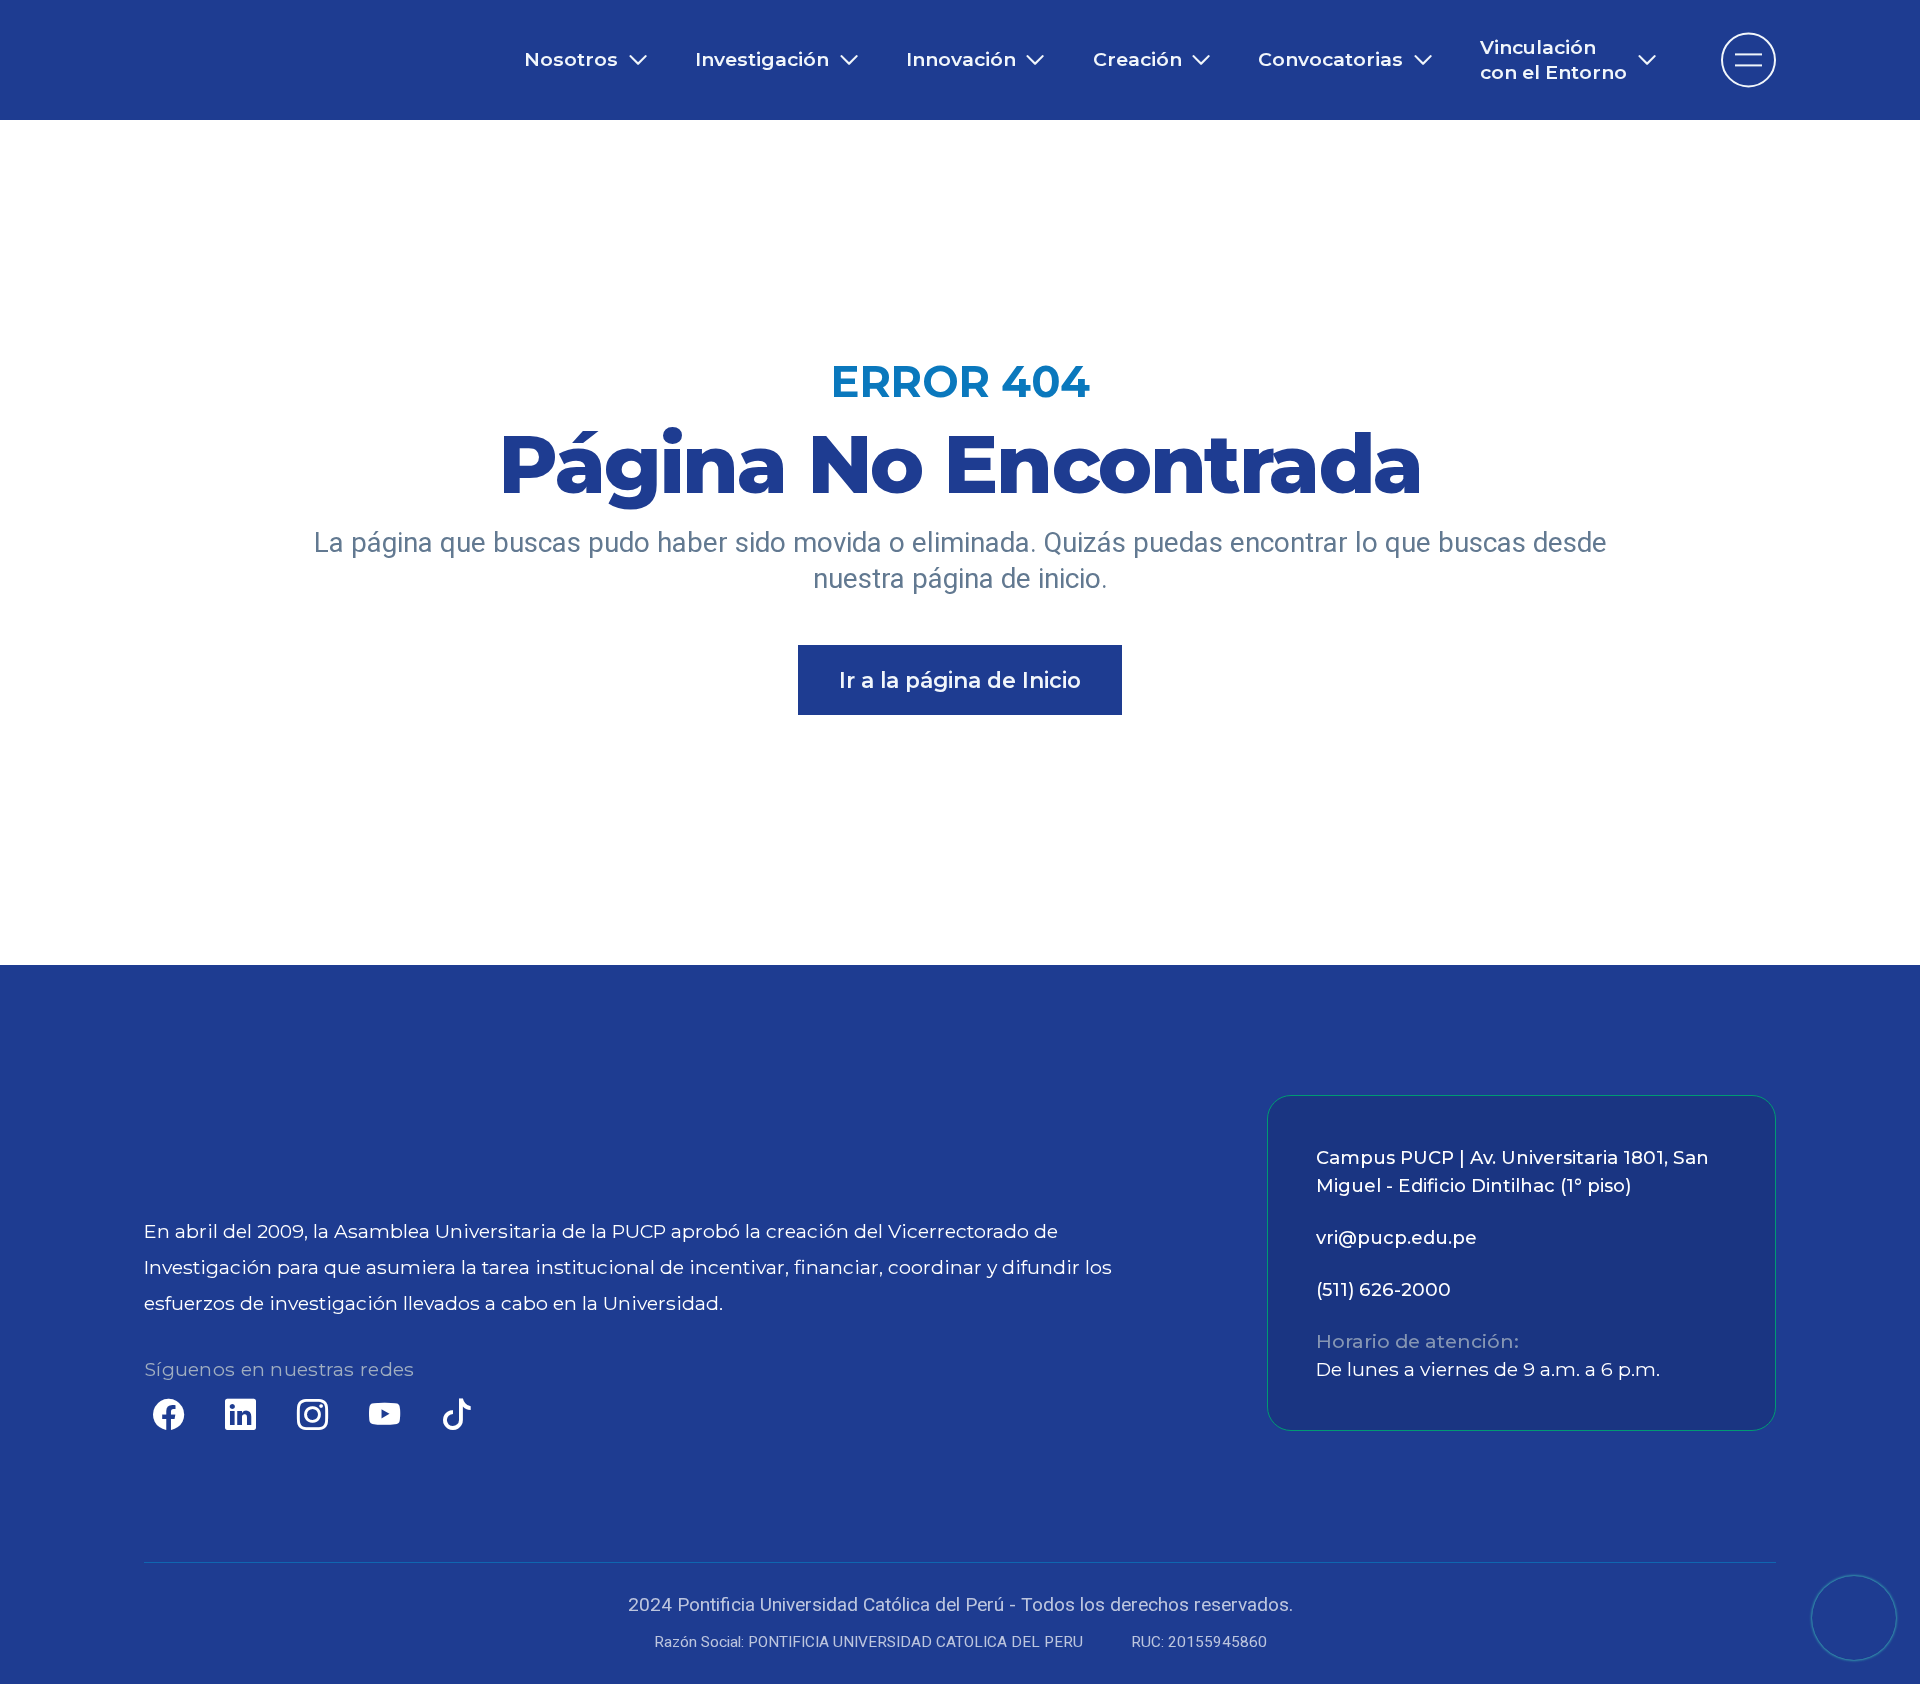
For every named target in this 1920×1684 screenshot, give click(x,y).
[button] (1854, 1618)
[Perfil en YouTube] (384, 1418)
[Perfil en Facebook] (168, 1418)
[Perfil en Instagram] (312, 1418)
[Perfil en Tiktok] (456, 1418)
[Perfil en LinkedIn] (240, 1418)
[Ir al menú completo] (1748, 59)
